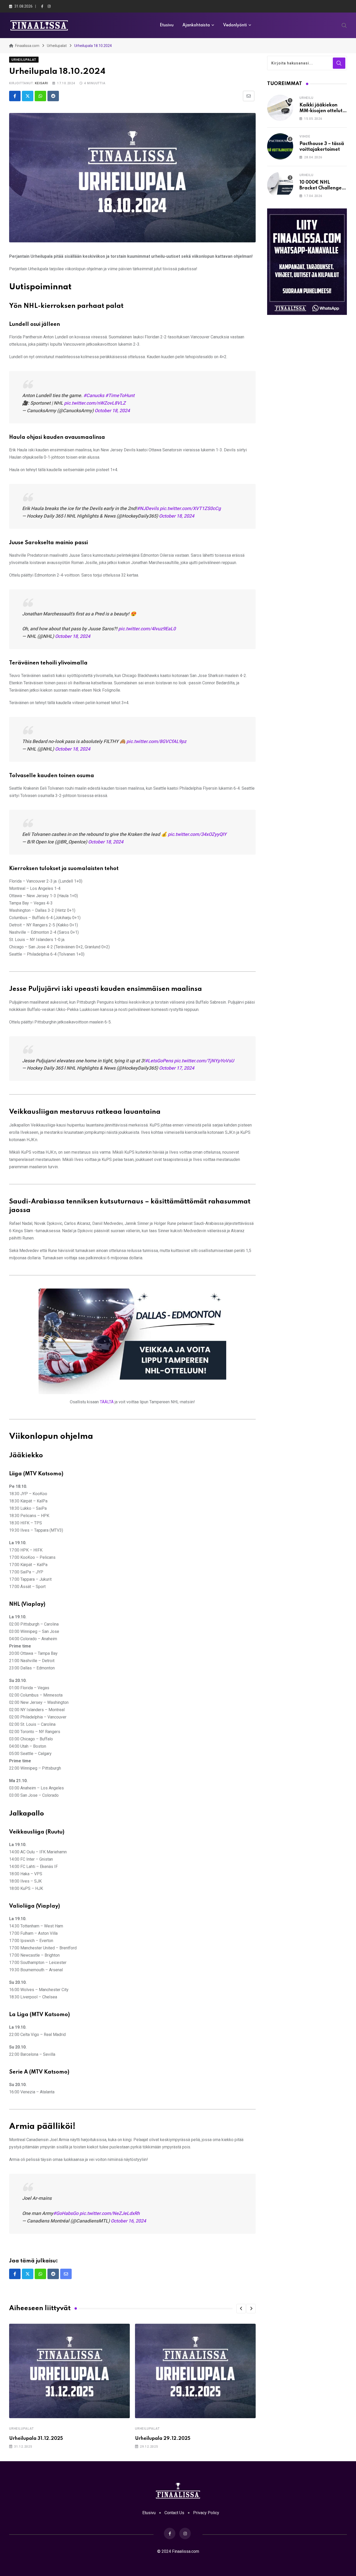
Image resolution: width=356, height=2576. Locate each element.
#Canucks (94, 395)
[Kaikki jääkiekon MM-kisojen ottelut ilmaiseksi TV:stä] (280, 108)
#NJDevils (148, 508)
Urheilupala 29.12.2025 (163, 2439)
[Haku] (344, 25)
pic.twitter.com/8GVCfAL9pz (156, 741)
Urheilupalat (22, 2429)
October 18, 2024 (112, 411)
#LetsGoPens (159, 1061)
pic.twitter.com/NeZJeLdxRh (110, 2213)
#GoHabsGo (66, 2213)
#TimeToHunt (120, 395)
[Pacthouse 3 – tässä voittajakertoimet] (280, 146)
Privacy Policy (206, 2513)
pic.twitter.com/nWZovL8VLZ (95, 403)
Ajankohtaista (196, 25)
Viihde (305, 136)
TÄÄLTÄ (107, 1402)
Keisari (42, 83)
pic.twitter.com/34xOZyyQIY (197, 834)
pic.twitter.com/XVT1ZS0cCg (190, 508)
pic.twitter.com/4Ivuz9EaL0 (147, 629)
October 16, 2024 (128, 2221)
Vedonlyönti (235, 25)
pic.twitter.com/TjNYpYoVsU (204, 1061)
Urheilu (306, 98)
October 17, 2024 (177, 1068)
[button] (241, 2309)
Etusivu (167, 25)
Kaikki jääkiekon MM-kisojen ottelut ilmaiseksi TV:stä (321, 111)
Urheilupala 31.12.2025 (36, 2439)
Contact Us (174, 2513)
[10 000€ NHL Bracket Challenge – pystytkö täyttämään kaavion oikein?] (280, 185)
